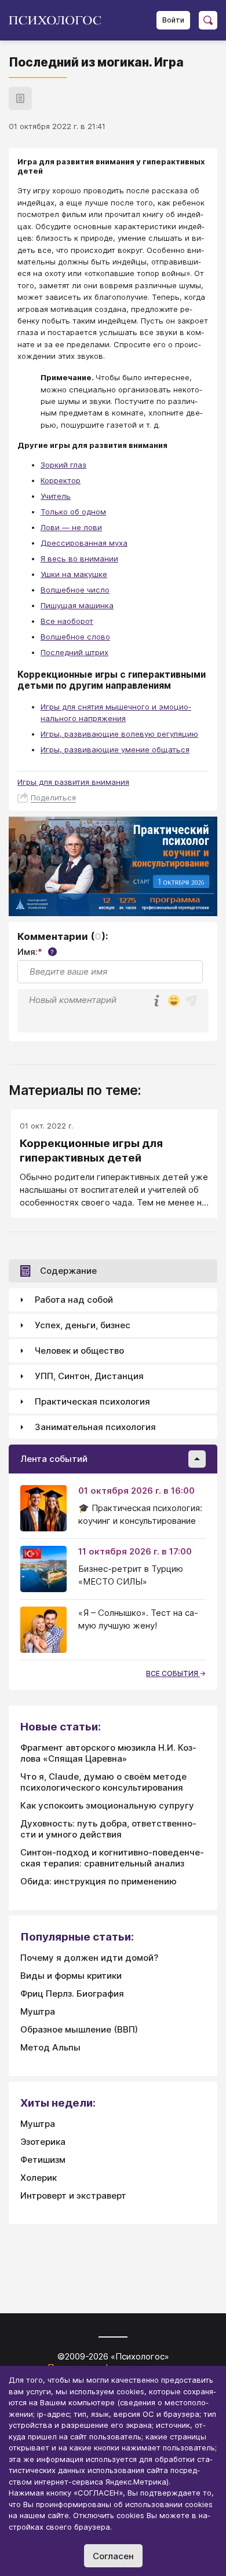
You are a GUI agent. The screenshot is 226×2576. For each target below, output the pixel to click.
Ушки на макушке (74, 574)
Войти (173, 20)
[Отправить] (191, 1001)
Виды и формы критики (71, 1976)
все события (173, 1673)
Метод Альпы (50, 2047)
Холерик (39, 2178)
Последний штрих (74, 652)
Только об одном (73, 512)
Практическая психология (92, 1401)
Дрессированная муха (84, 543)
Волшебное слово (75, 637)
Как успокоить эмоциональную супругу (107, 1805)
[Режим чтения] (20, 98)
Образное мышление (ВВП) (79, 2029)
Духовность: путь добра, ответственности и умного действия (108, 1829)
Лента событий (54, 1459)
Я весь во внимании (79, 558)
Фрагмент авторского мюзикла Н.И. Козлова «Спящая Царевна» (108, 1753)
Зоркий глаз (63, 465)
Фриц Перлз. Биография (72, 1993)
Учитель (56, 496)
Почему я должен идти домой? (89, 1958)
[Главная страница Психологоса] (59, 20)
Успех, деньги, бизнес (83, 1325)
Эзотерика (43, 2142)
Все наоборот (67, 621)
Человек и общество (79, 1351)
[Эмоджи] (174, 1002)
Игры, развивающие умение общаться (115, 749)
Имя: (36, 952)
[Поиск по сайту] (208, 20)
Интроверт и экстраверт (73, 2195)
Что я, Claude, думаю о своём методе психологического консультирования (103, 1782)
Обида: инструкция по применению (99, 1881)
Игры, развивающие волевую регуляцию (119, 734)
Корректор (61, 480)
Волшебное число (75, 590)
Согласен (113, 2556)
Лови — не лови (71, 527)
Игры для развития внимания (73, 782)
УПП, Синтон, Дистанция (89, 1376)
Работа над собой (74, 1300)
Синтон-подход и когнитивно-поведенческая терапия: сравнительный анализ (112, 1858)
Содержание (68, 1271)
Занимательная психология (95, 1427)
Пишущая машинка (77, 605)
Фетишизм (43, 2160)
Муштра (38, 2011)
